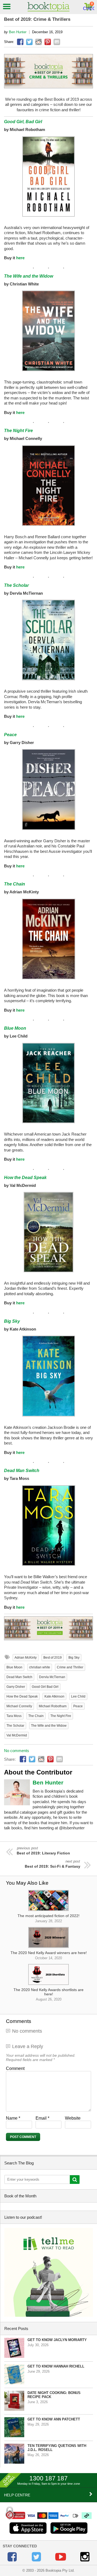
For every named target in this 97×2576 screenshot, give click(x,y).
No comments (17, 1751)
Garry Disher (16, 1687)
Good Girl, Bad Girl (23, 122)
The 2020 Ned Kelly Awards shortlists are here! (48, 1994)
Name (13, 2118)
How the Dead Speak (25, 1178)
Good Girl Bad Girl (45, 1687)
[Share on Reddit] (39, 42)
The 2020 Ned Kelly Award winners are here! (49, 1955)
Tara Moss (14, 1716)
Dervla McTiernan (52, 1677)
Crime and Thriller (70, 1667)
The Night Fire (18, 431)
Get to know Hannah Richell (56, 2366)
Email (42, 2118)
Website (73, 2118)
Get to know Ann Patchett (54, 2419)
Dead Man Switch (19, 1677)
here (20, 258)
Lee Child (78, 1696)
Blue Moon (15, 1028)
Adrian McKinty (26, 1658)
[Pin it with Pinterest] (48, 42)
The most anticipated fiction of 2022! (48, 1918)
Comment (15, 2068)
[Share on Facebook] (20, 42)
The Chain (15, 884)
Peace (10, 735)
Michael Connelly (19, 1706)
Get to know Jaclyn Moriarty (57, 2340)
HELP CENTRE (17, 2495)
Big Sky (12, 1321)
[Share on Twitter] (29, 42)
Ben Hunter (18, 32)
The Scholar (16, 585)
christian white (40, 1667)
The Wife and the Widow (29, 276)
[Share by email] (57, 42)
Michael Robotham (53, 1706)
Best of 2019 (53, 1658)
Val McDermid (17, 1735)
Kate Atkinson (54, 1696)
